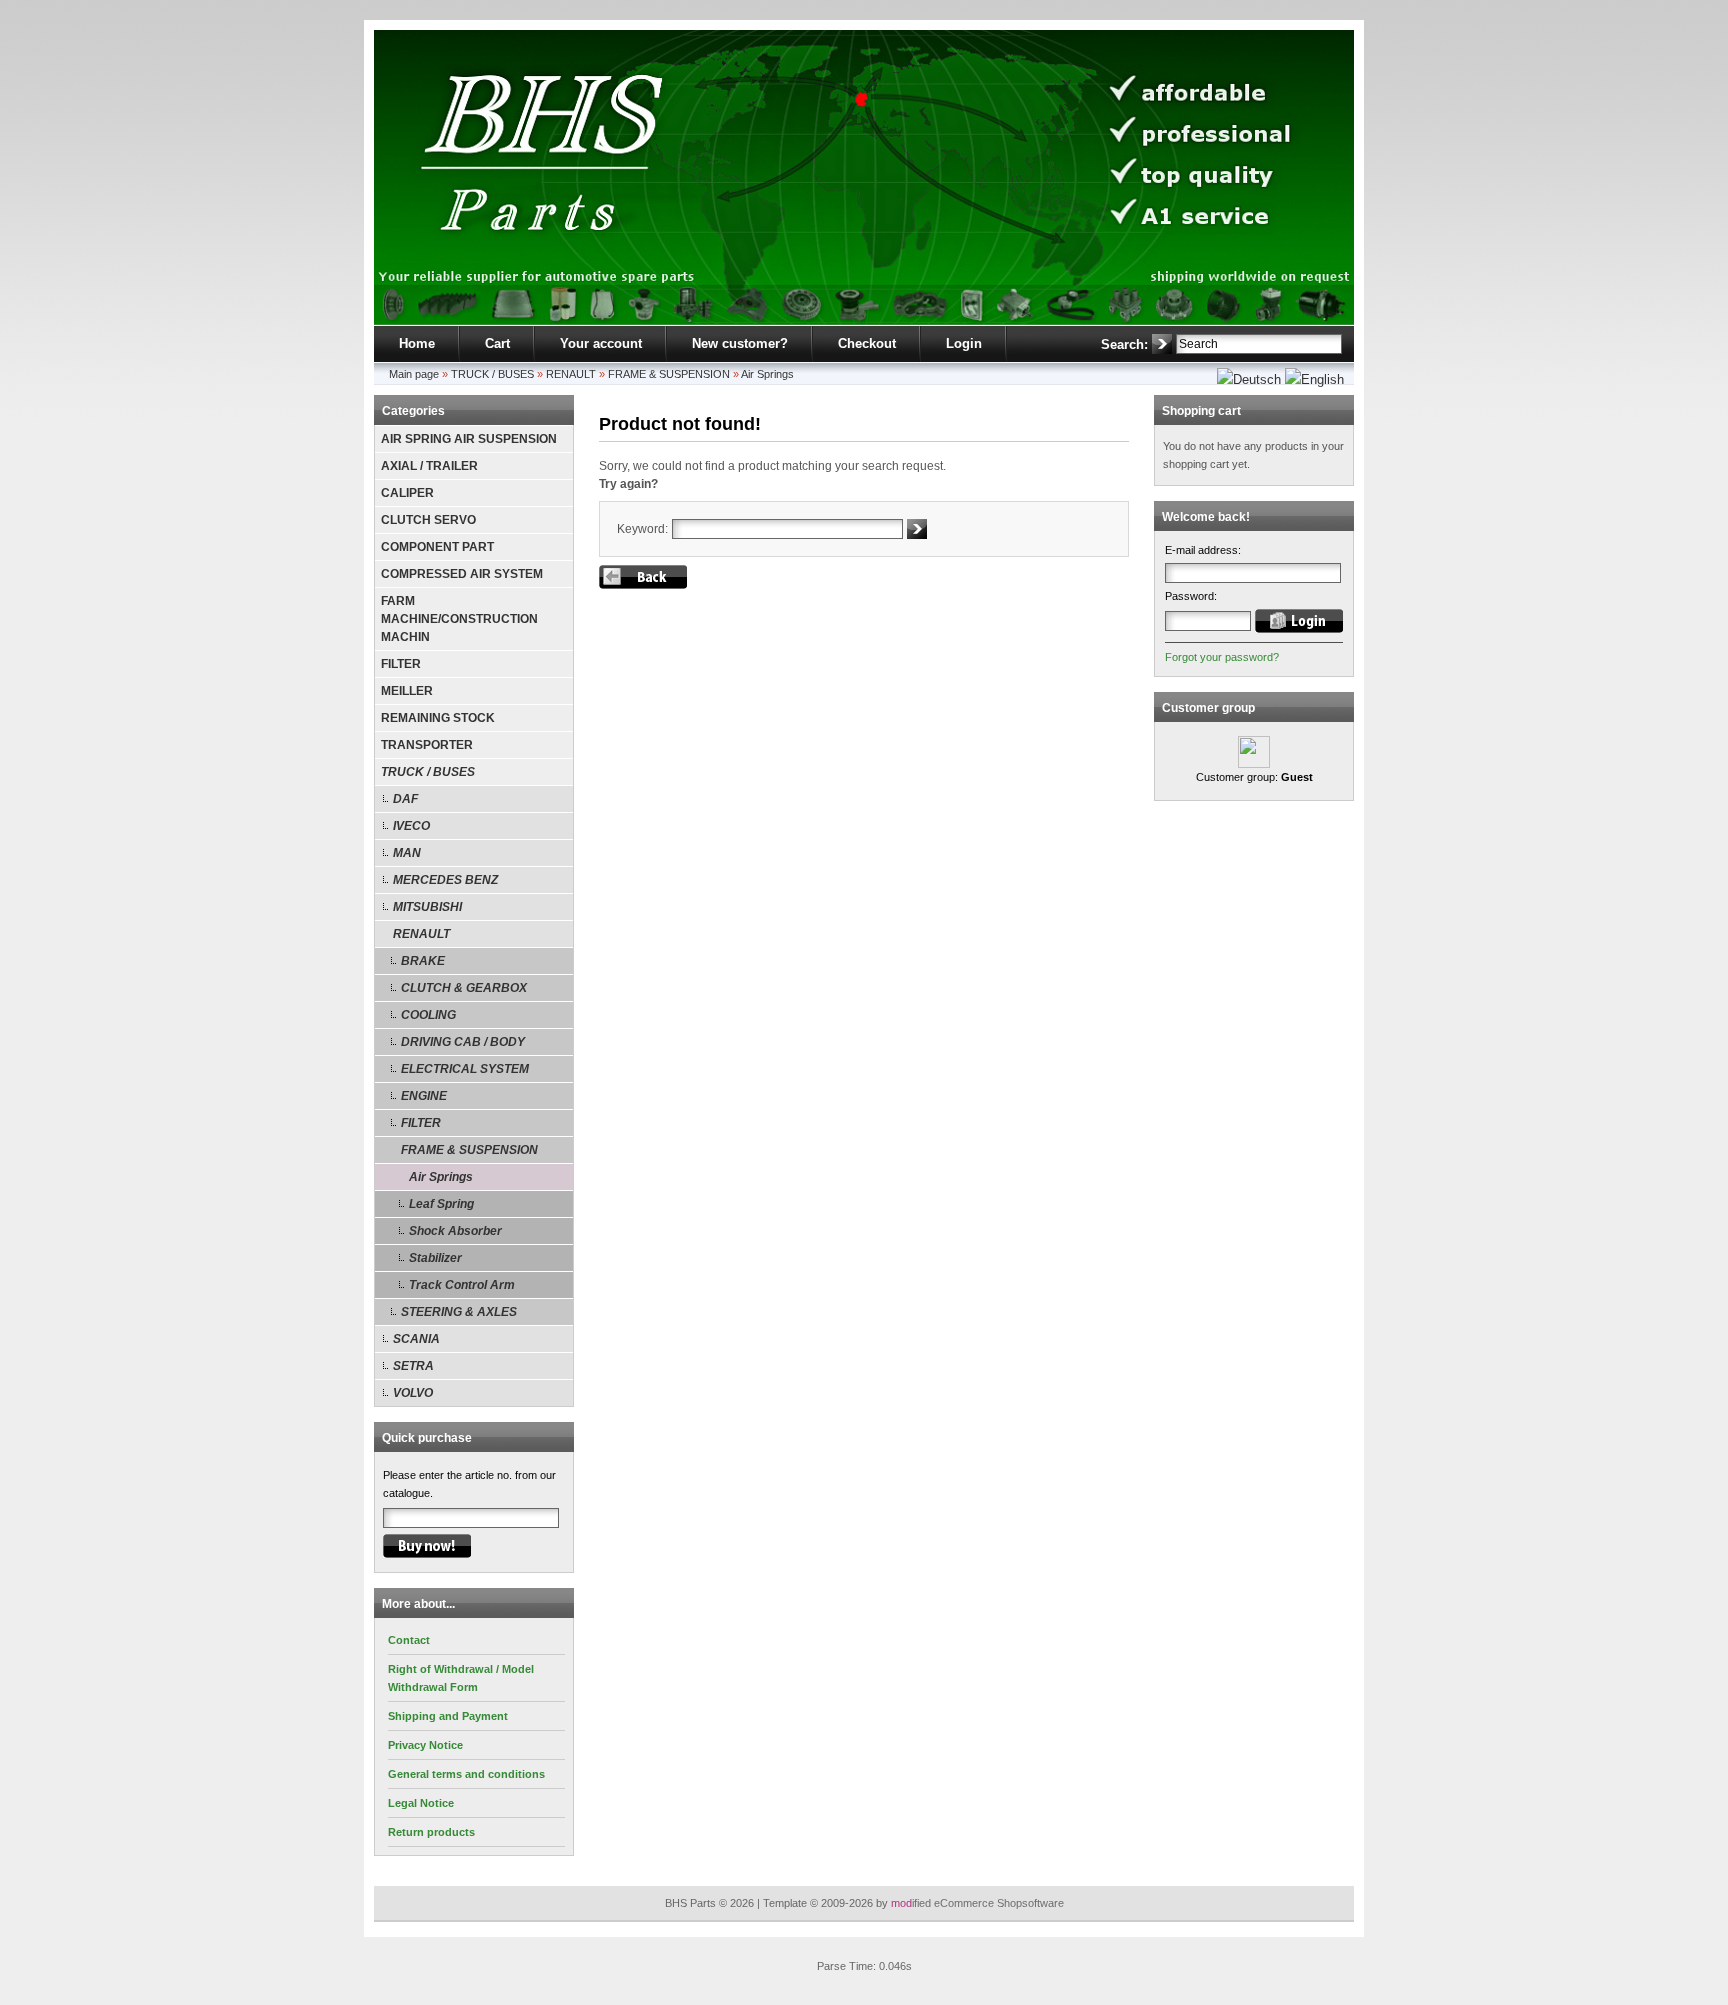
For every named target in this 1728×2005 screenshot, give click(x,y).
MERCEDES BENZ (445, 880)
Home (417, 343)
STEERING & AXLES (459, 1312)
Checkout (867, 343)
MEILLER (407, 691)
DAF (405, 799)
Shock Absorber (455, 1231)
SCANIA (416, 1339)
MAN (407, 853)
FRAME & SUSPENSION (669, 374)
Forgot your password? (1222, 657)
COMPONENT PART (437, 547)
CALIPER (407, 493)
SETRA (413, 1366)
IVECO (411, 826)
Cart (497, 343)
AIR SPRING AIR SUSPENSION (469, 439)
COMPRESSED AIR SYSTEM (462, 574)
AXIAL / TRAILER (429, 466)
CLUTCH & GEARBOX (464, 988)
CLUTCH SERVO (428, 520)
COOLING (428, 1015)
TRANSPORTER (427, 745)
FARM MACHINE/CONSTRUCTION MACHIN (459, 619)
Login (964, 343)
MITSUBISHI (427, 907)
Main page (414, 374)
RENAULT (571, 374)
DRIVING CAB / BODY (463, 1042)
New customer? (740, 343)
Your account (601, 343)
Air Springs (767, 374)
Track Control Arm (462, 1285)
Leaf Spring (441, 1204)
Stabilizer (435, 1258)
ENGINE (424, 1096)
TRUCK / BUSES (492, 374)
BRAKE (423, 961)
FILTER (401, 664)
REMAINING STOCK (438, 718)
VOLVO (413, 1393)
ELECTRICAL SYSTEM (465, 1069)
